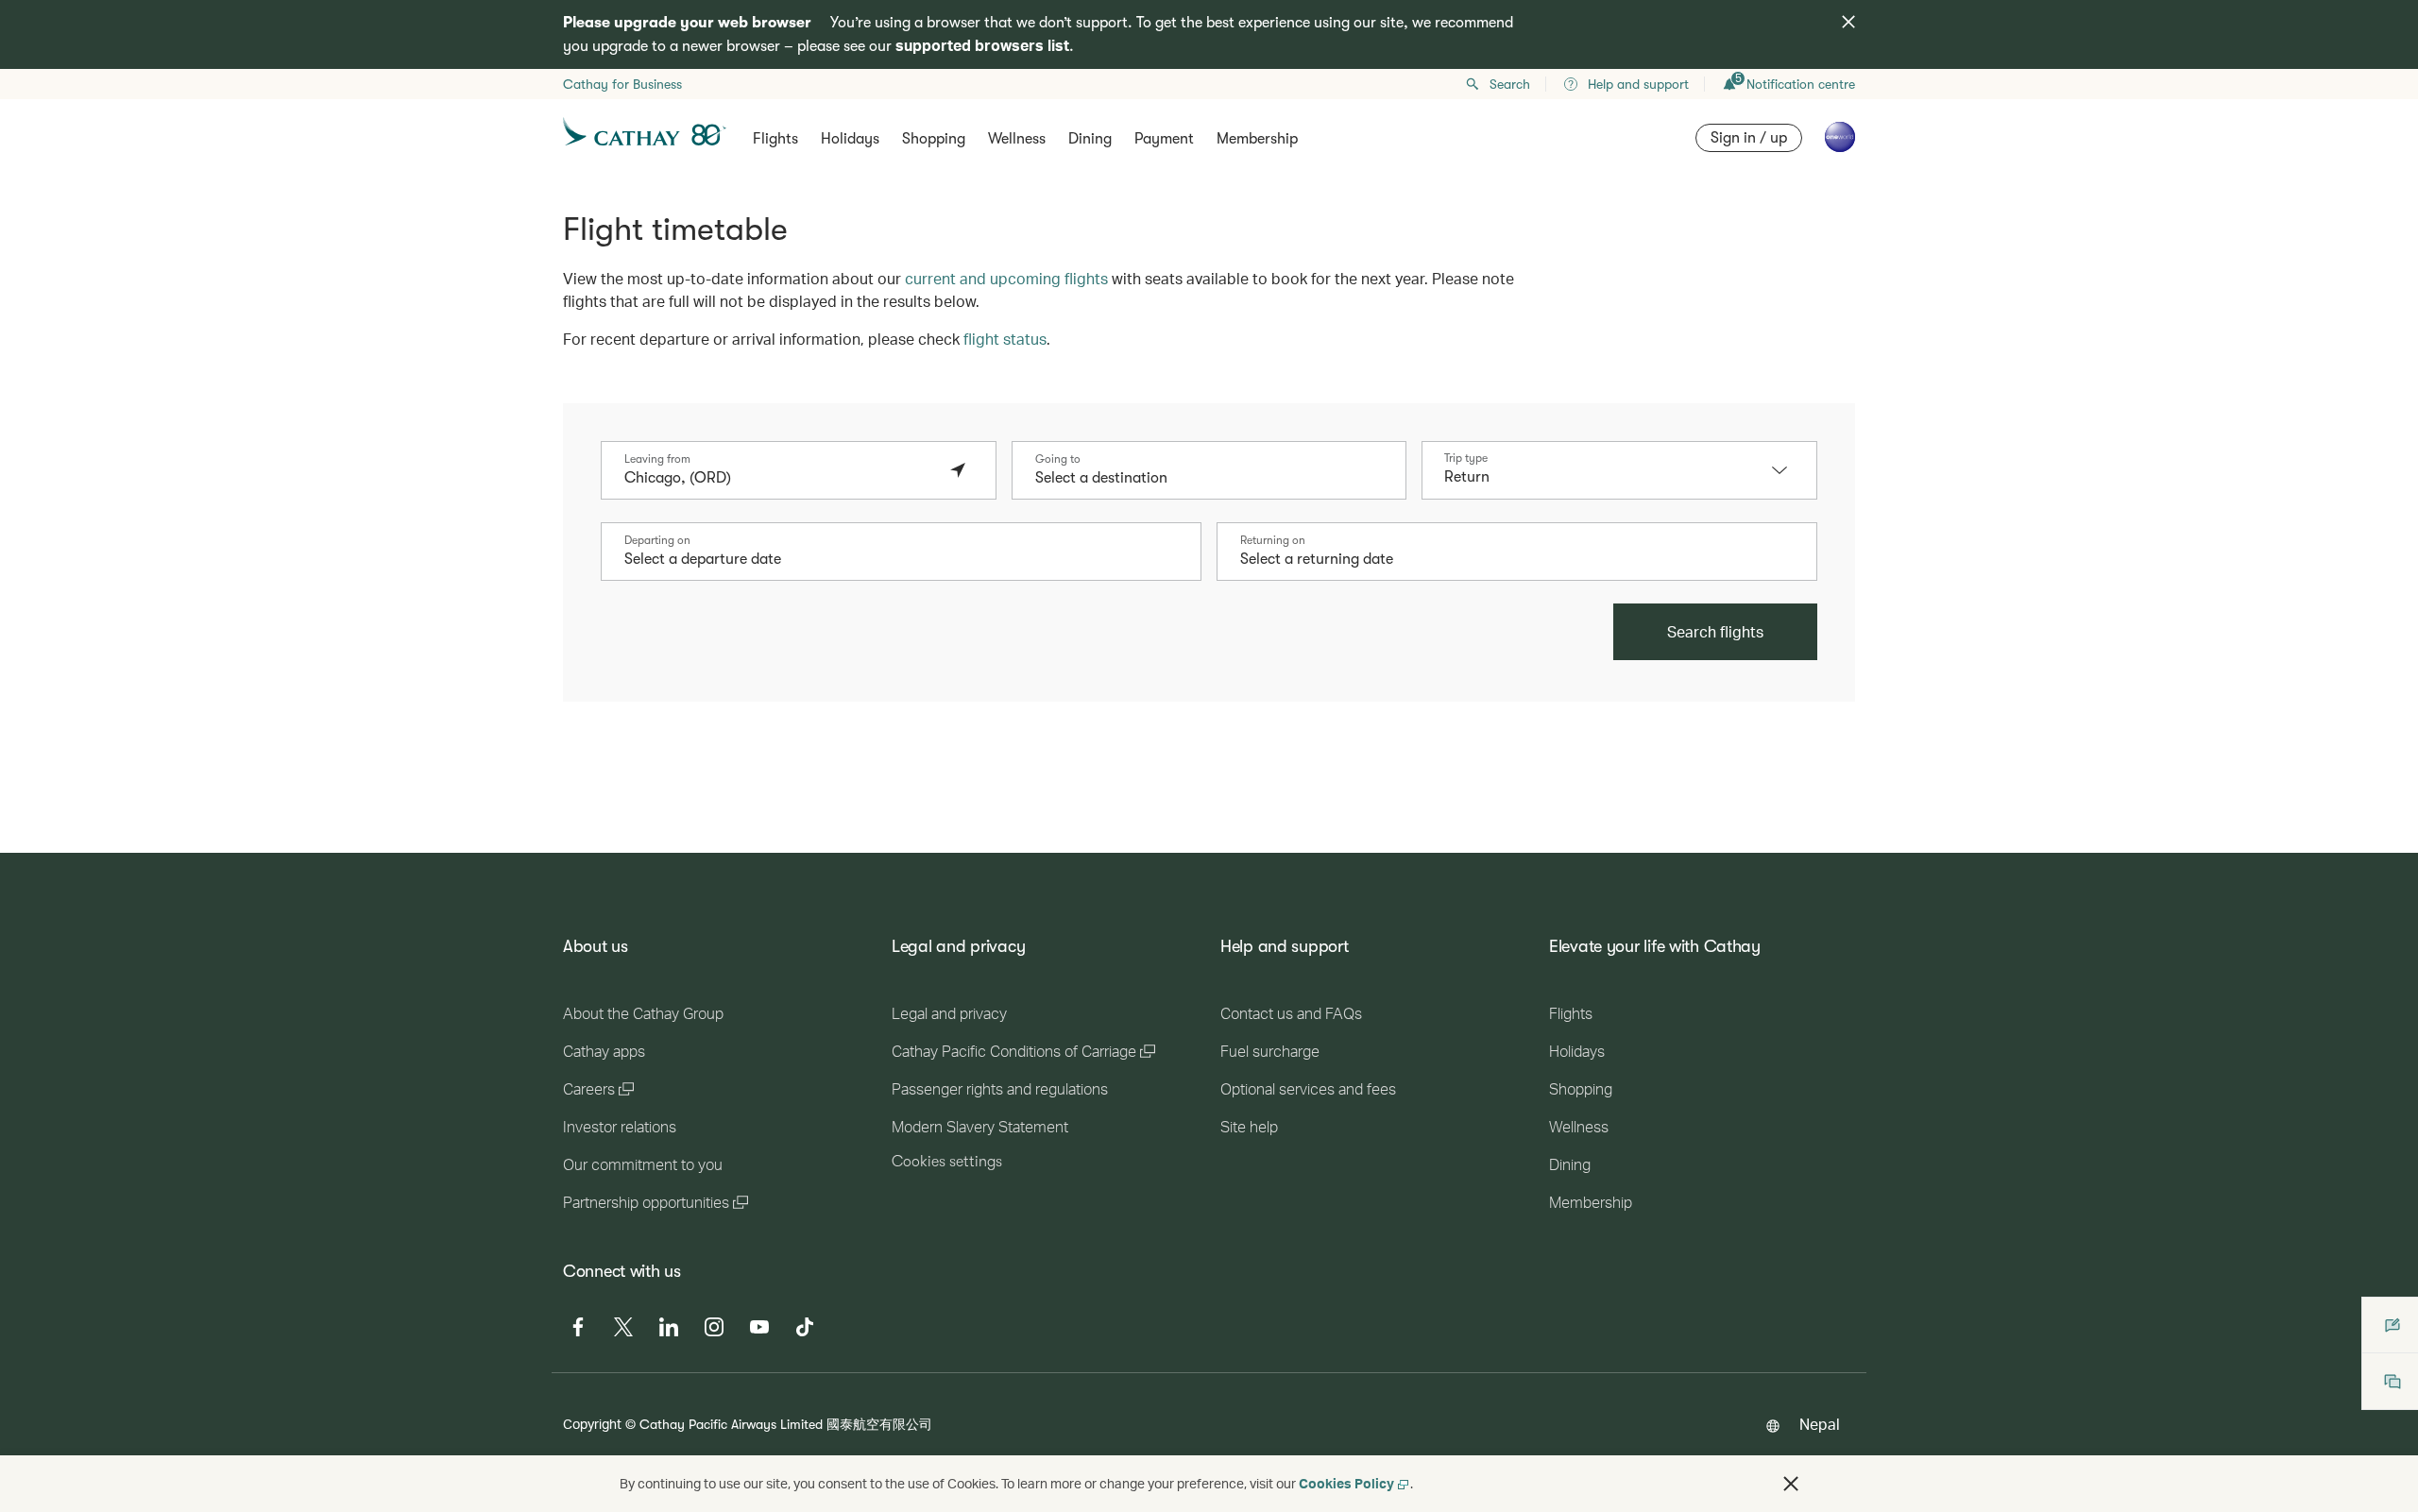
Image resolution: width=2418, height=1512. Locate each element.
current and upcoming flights (1006, 278)
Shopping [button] (934, 139)
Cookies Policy (1346, 1483)
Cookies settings (947, 1162)
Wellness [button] (1017, 139)
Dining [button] (1090, 139)
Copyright (592, 1424)
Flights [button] (775, 139)
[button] (1789, 470)
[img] (1848, 22)
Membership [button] (1257, 139)
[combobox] (780, 478)
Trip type (1466, 458)
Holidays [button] (850, 139)
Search (1510, 84)
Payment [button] (1164, 139)
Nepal (1820, 1424)
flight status (1005, 339)
